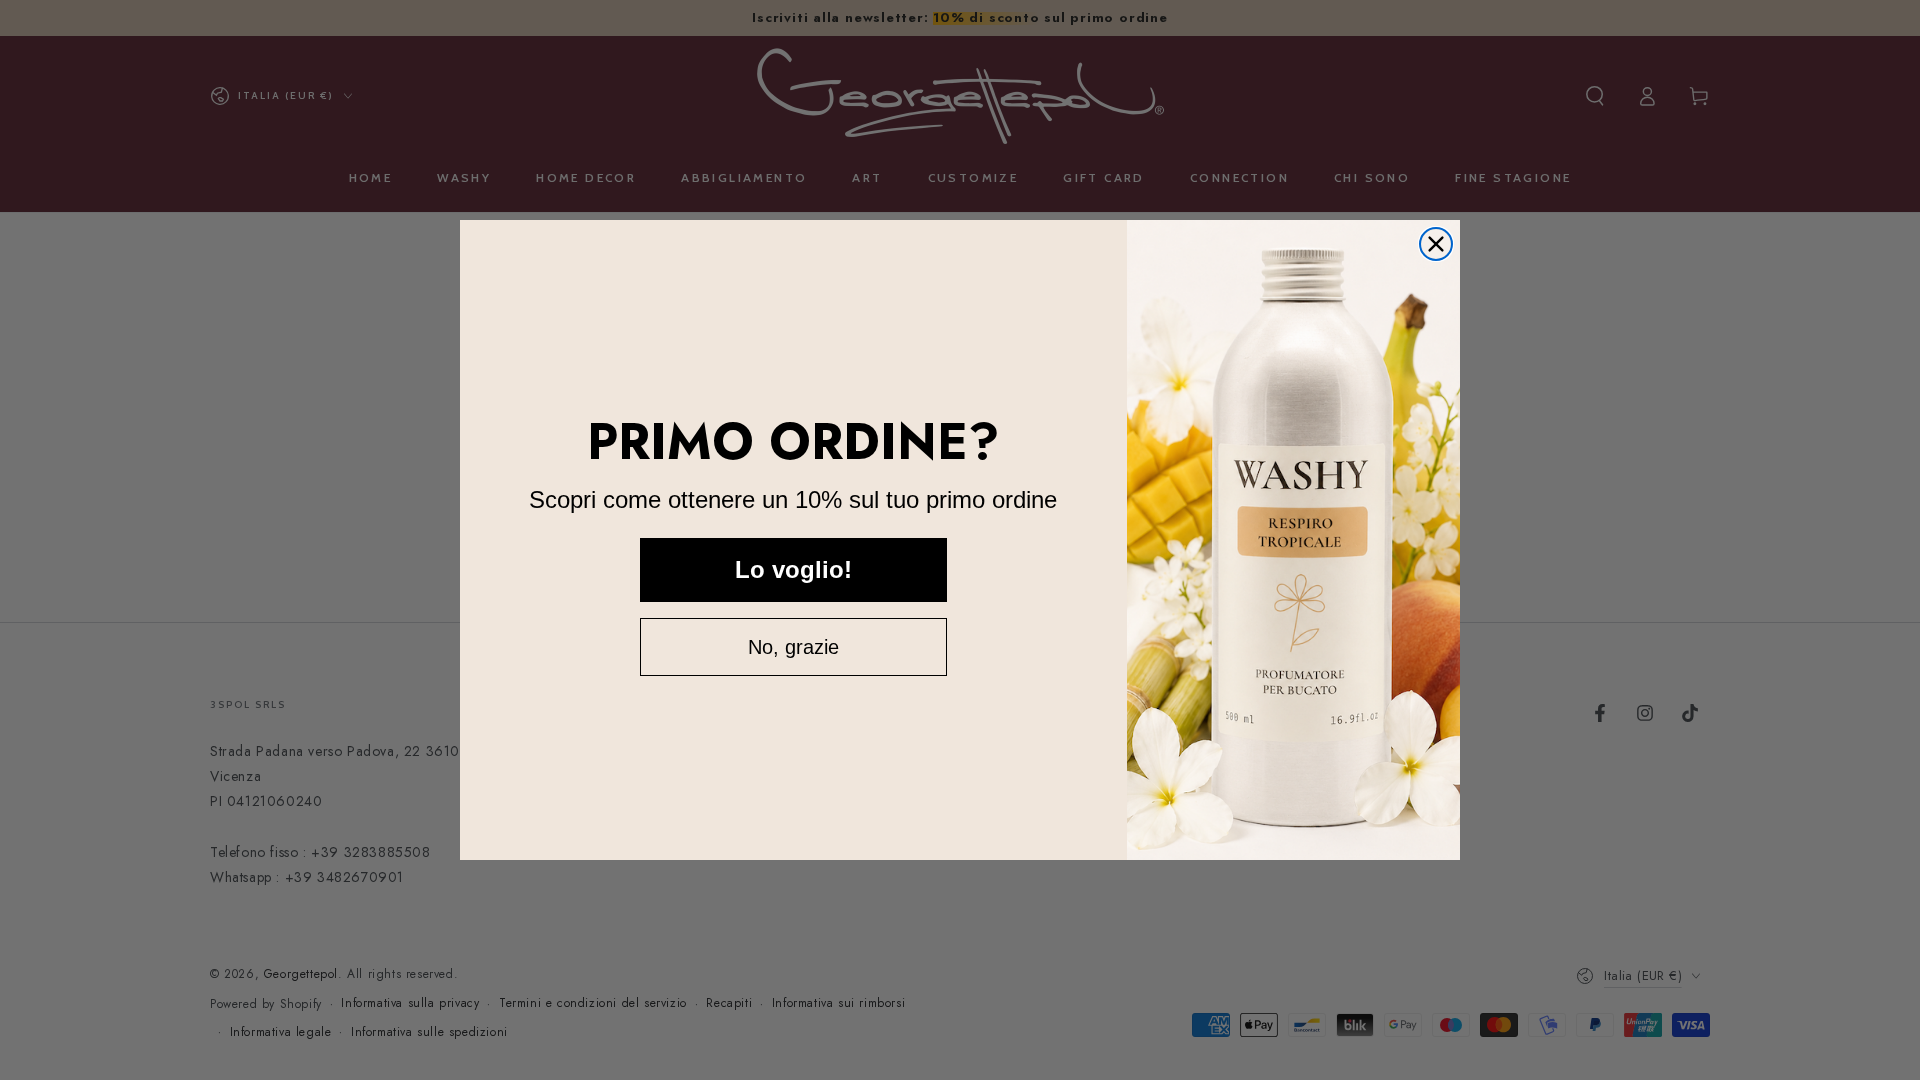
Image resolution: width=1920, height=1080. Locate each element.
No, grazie (793, 647)
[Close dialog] (1436, 244)
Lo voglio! (793, 569)
